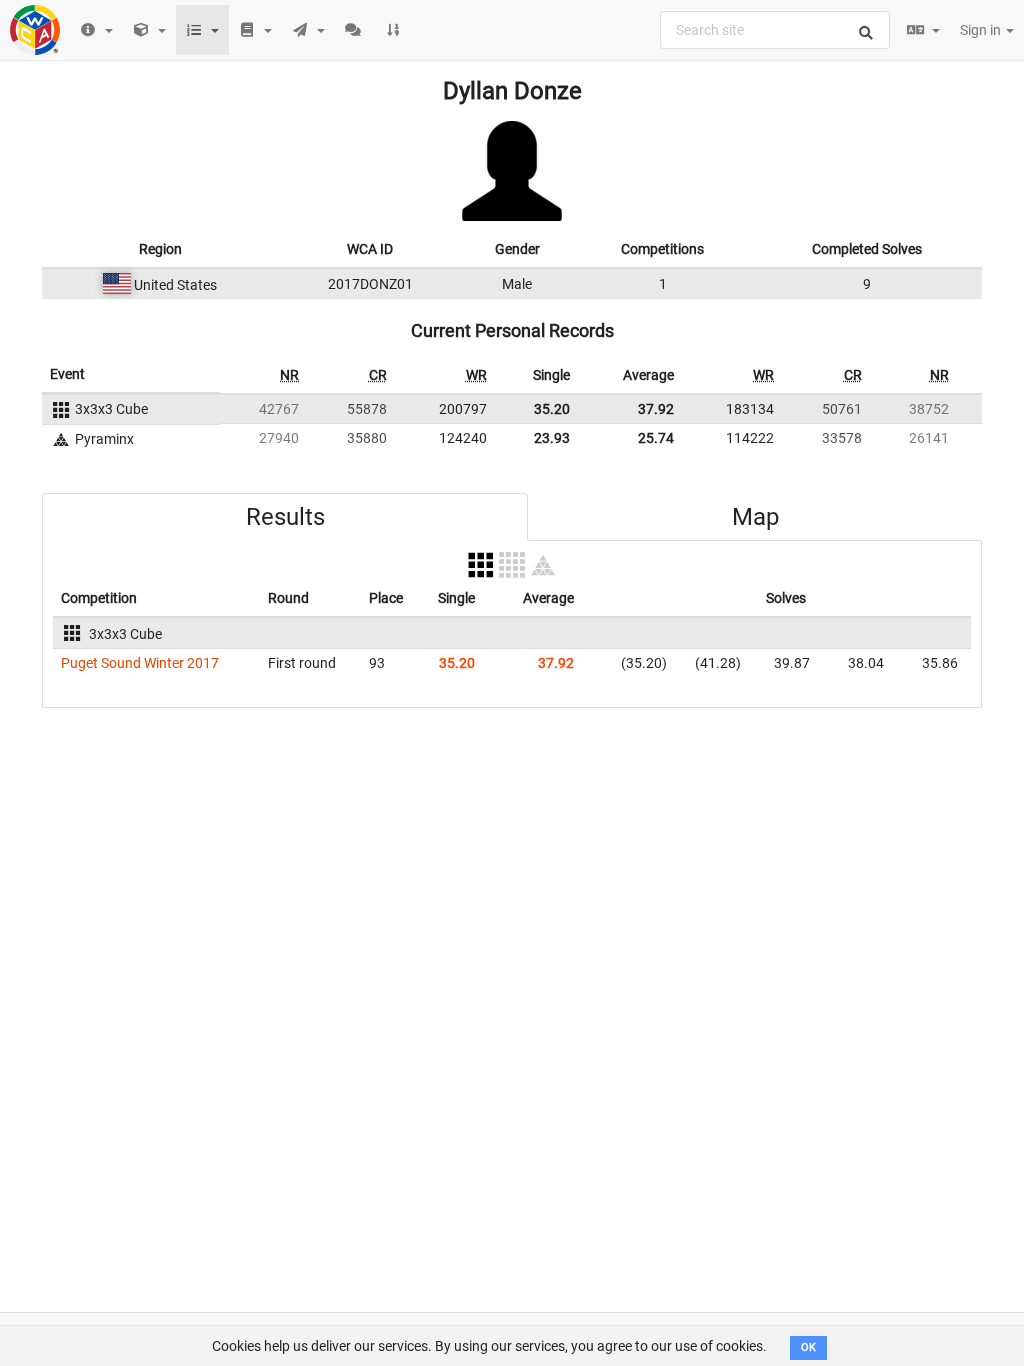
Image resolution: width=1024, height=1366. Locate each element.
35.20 (552, 409)
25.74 (656, 438)
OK (808, 1347)
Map (755, 517)
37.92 (656, 409)
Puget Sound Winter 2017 (140, 663)
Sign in (982, 30)
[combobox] (775, 30)
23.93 (552, 438)
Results (285, 517)
